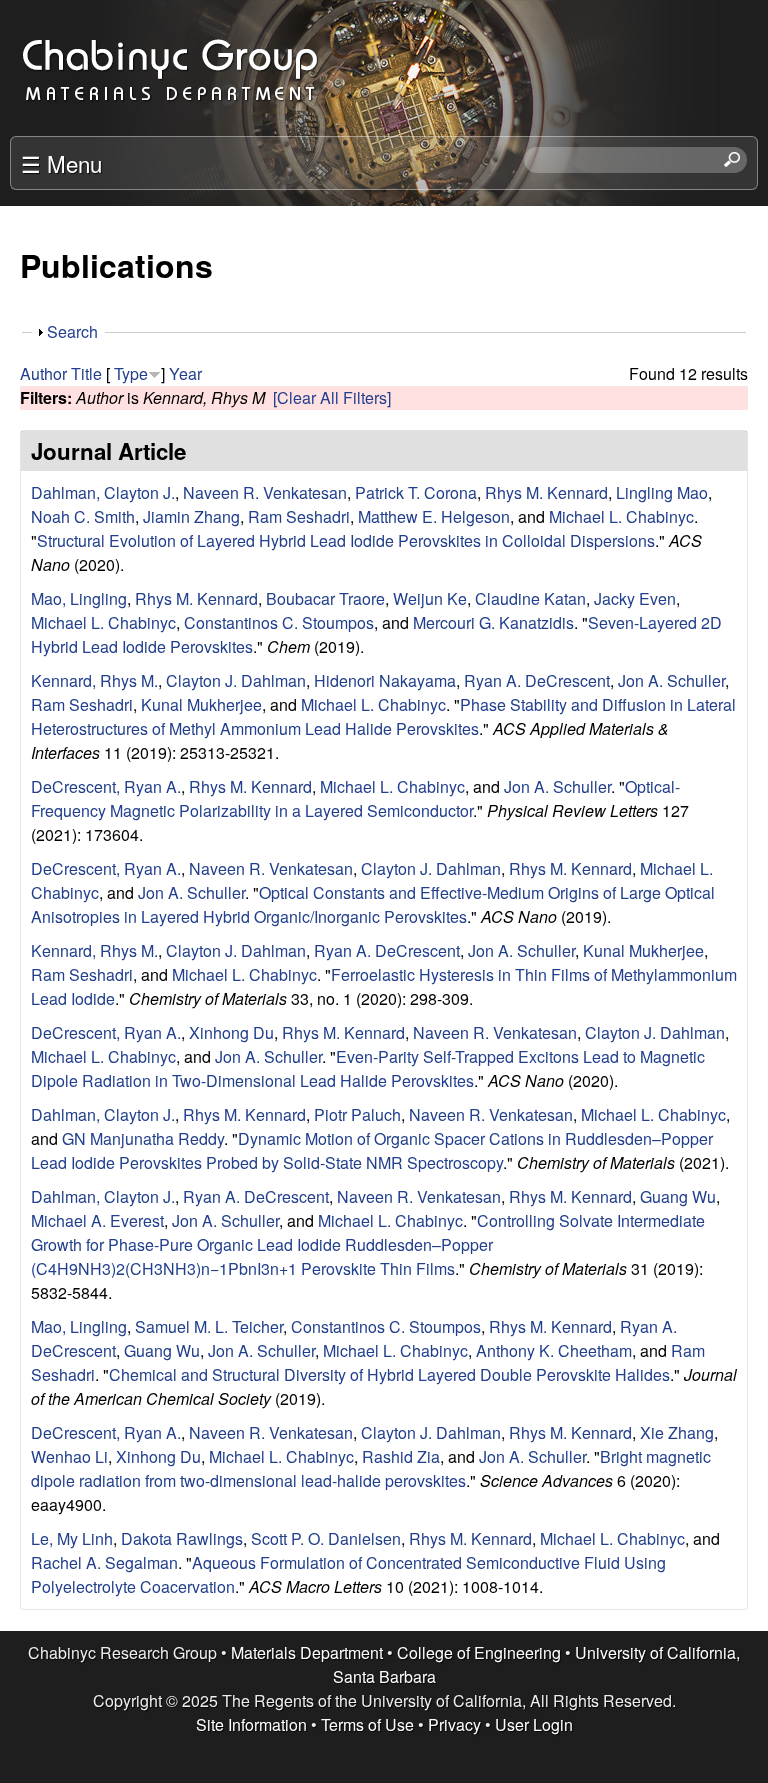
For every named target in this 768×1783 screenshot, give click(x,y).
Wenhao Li (69, 1456)
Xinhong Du (231, 1032)
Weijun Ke (430, 598)
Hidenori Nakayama (385, 680)
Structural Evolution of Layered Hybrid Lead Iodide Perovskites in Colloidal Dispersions (346, 540)
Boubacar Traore (325, 598)
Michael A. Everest (97, 1220)
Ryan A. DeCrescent (537, 680)
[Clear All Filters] (332, 397)
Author (43, 373)
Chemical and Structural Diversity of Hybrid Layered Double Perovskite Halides (389, 1374)
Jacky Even (635, 598)
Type (131, 373)
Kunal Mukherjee (201, 704)
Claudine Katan (530, 598)
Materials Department (307, 1652)
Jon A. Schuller (671, 680)
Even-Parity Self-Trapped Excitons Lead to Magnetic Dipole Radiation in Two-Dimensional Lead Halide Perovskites (368, 1068)
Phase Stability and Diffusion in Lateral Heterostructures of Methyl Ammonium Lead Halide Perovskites (383, 716)
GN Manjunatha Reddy (143, 1138)
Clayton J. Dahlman (236, 680)
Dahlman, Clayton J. (103, 492)
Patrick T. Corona (416, 492)
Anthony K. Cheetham (554, 1350)
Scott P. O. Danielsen (326, 1538)
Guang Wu (678, 1196)
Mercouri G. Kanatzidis (493, 622)
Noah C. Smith (83, 516)
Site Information (251, 1724)
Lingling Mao (662, 492)
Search (72, 331)
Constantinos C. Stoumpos (279, 622)
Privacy (454, 1724)
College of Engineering (479, 1652)
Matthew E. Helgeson (434, 516)
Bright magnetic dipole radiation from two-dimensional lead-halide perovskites (371, 1468)
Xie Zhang (677, 1432)
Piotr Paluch (357, 1114)
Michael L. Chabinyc (621, 516)
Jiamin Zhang (191, 516)
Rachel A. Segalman (104, 1562)
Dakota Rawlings (182, 1538)
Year (185, 373)
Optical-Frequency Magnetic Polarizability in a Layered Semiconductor (355, 798)
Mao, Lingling (79, 598)
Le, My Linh (72, 1538)
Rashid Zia (401, 1456)
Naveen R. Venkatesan (265, 492)
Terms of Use (367, 1724)
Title (86, 373)
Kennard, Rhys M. (94, 680)
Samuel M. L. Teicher (209, 1326)
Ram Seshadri (299, 516)
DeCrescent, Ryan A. (106, 786)
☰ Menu (61, 163)
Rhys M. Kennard (546, 492)
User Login (534, 1724)
